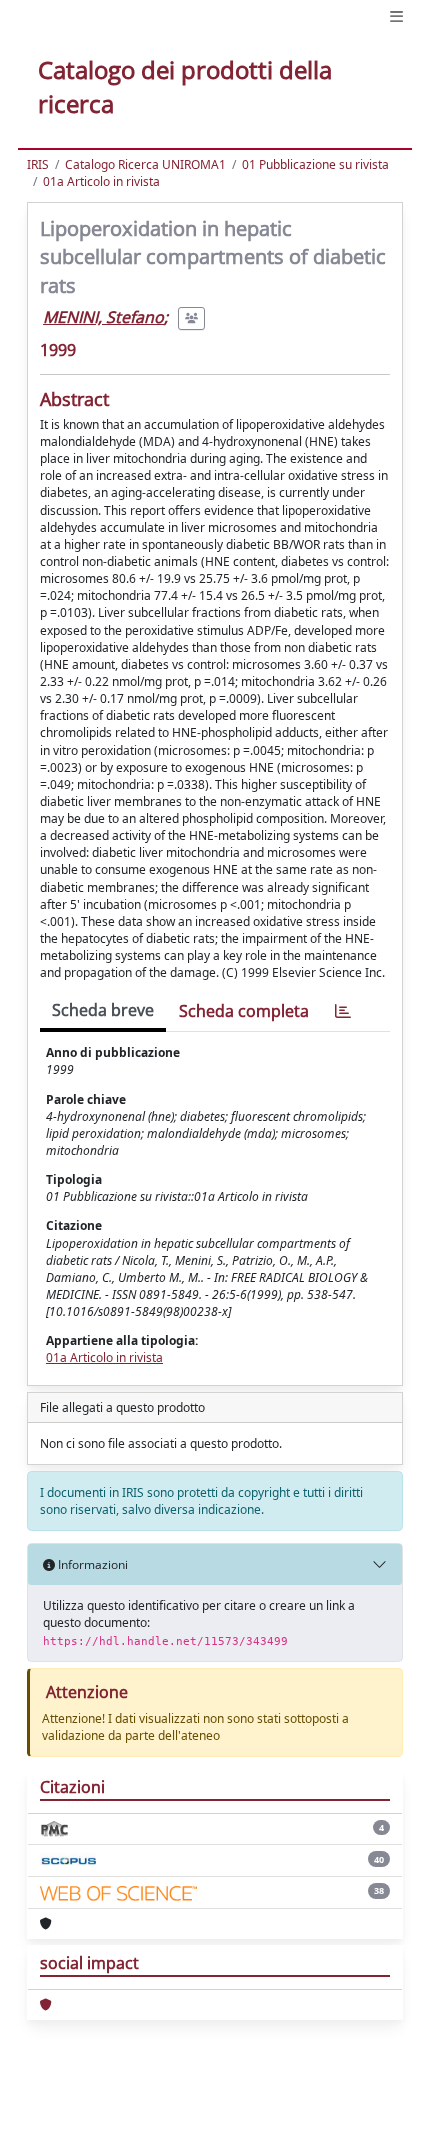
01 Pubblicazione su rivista (315, 164)
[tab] (343, 1011)
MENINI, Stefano (103, 317)
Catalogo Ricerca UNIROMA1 (145, 164)
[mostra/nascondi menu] (396, 16)
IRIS (38, 164)
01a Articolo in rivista (101, 181)
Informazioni (91, 1564)
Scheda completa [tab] (244, 1011)
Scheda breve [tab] (103, 1010)
